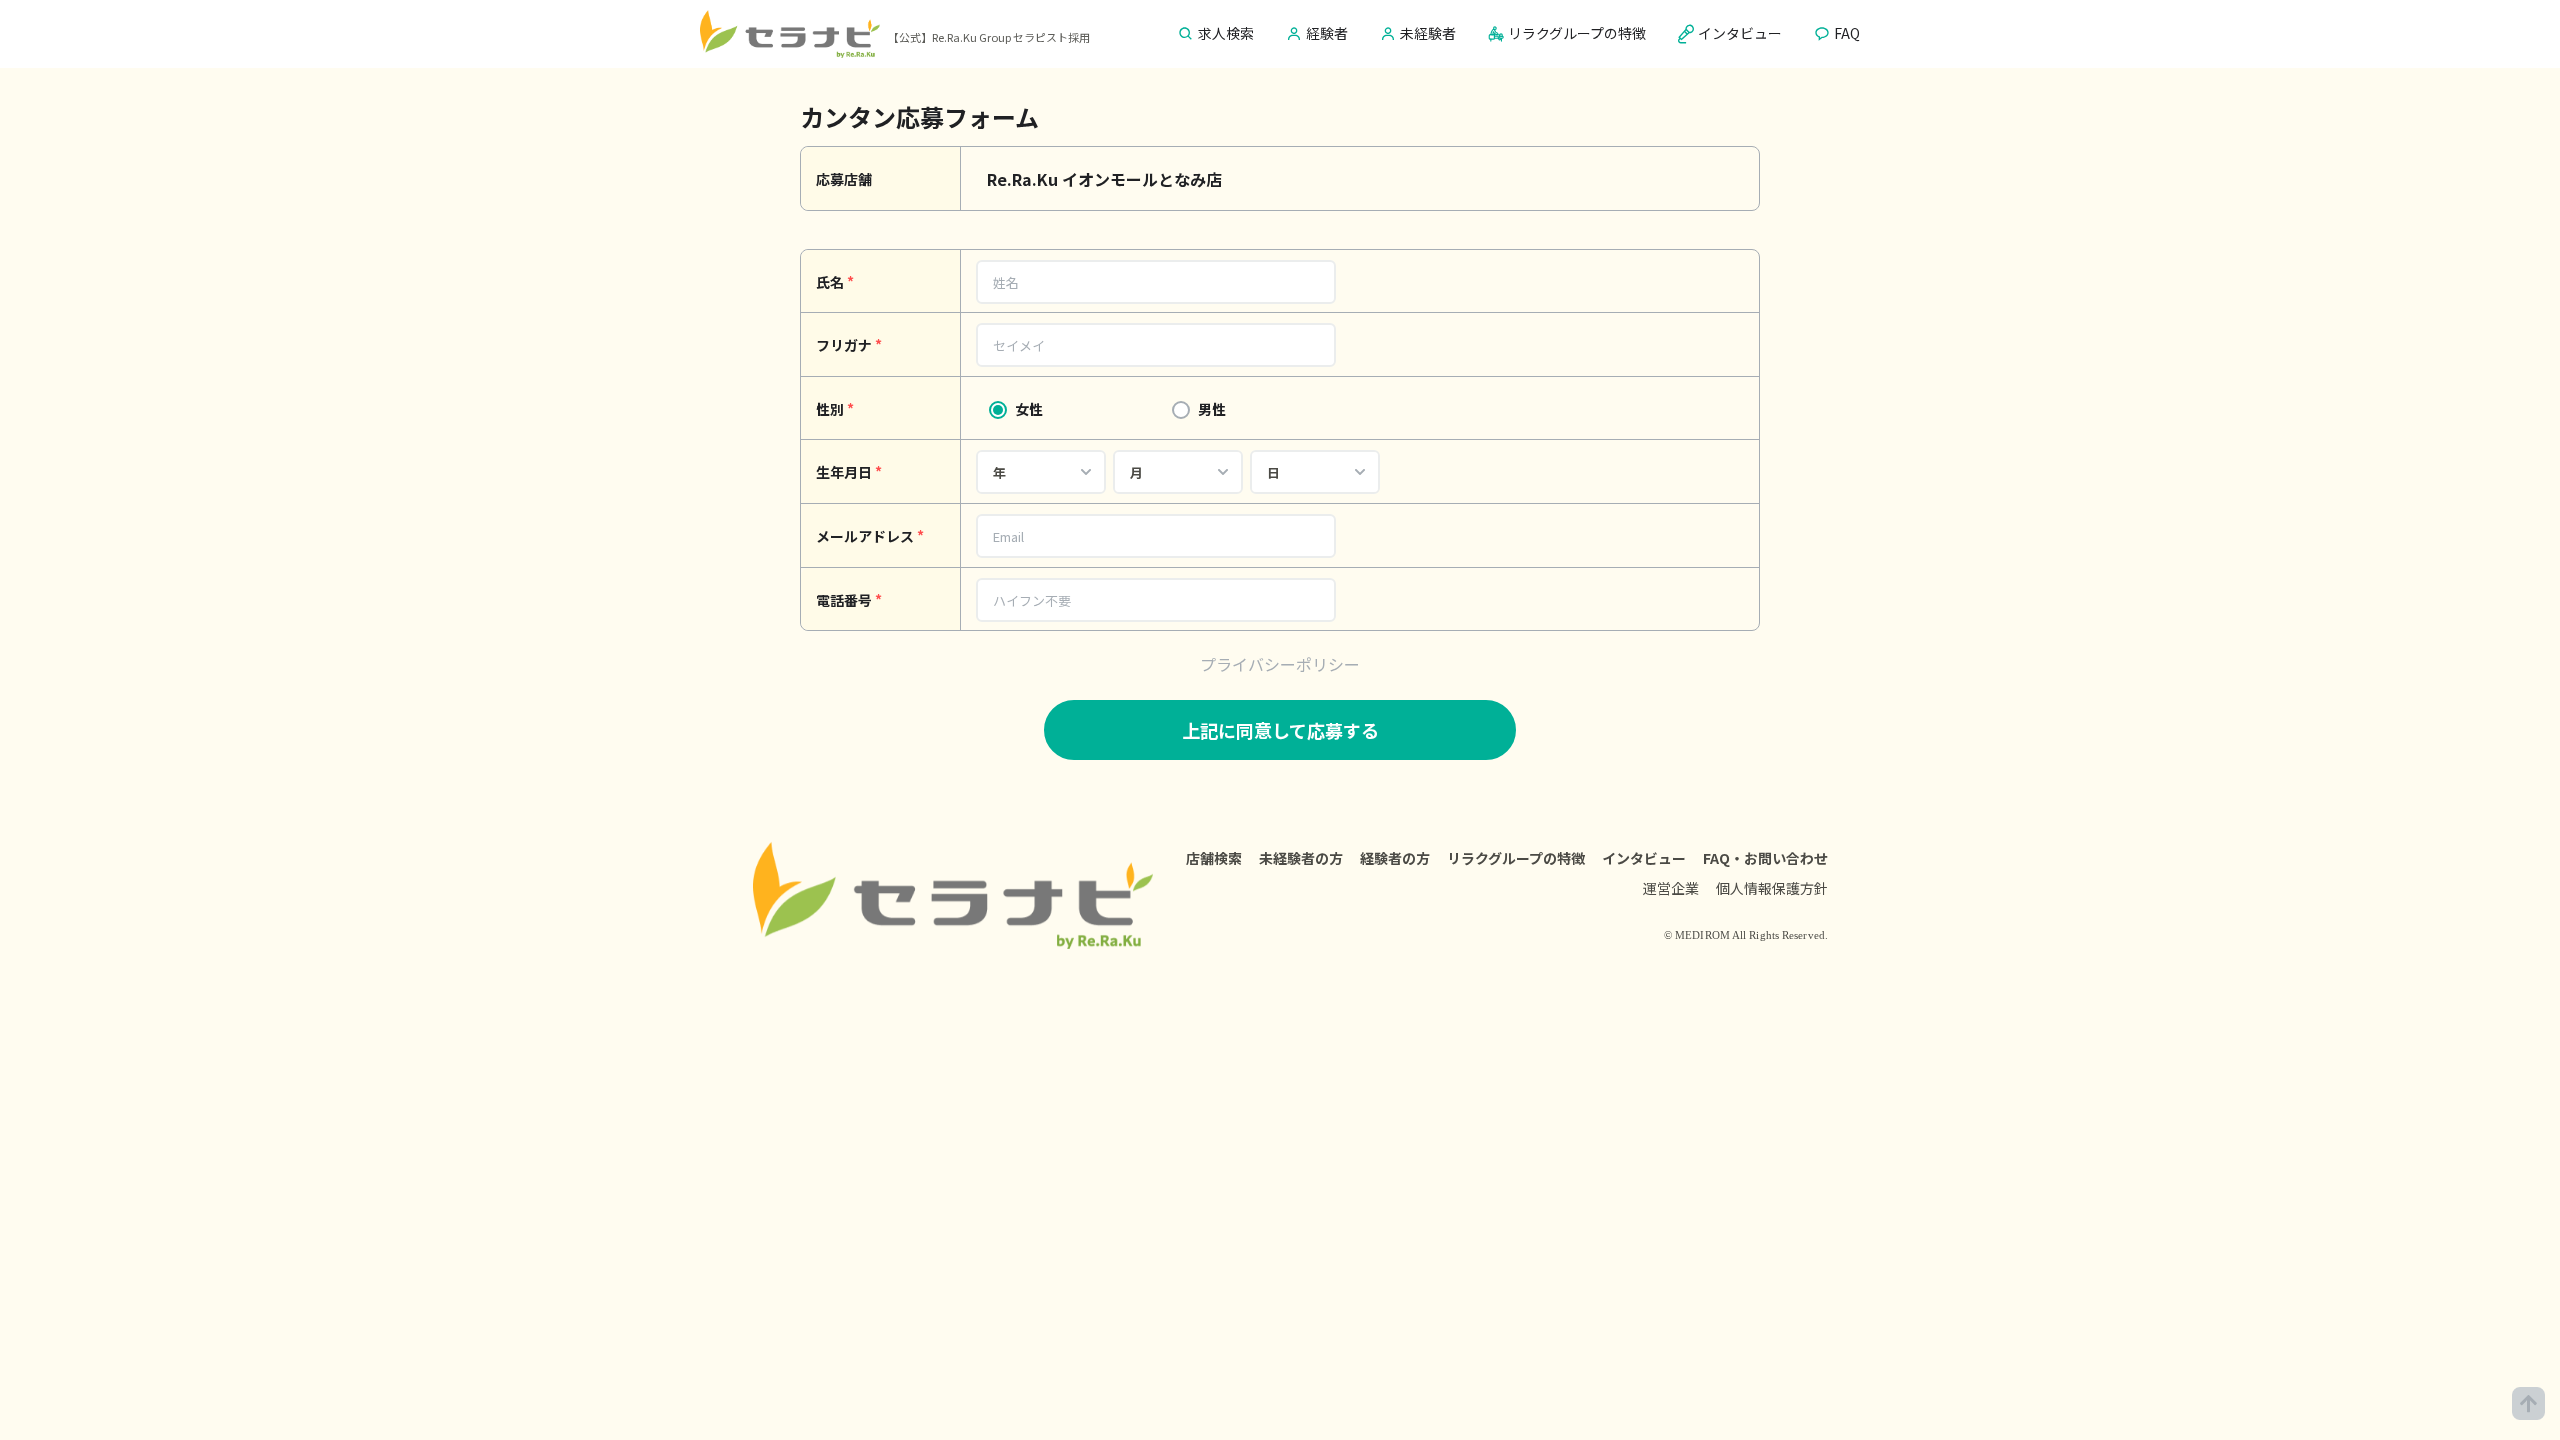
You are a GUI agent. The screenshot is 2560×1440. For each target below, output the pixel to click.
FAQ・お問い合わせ (1765, 858)
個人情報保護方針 (1772, 888)
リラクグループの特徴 (1516, 858)
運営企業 (1671, 888)
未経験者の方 (1301, 858)
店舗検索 (1214, 858)
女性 (1029, 409)
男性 (1212, 409)
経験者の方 (1395, 858)
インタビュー (1644, 858)
